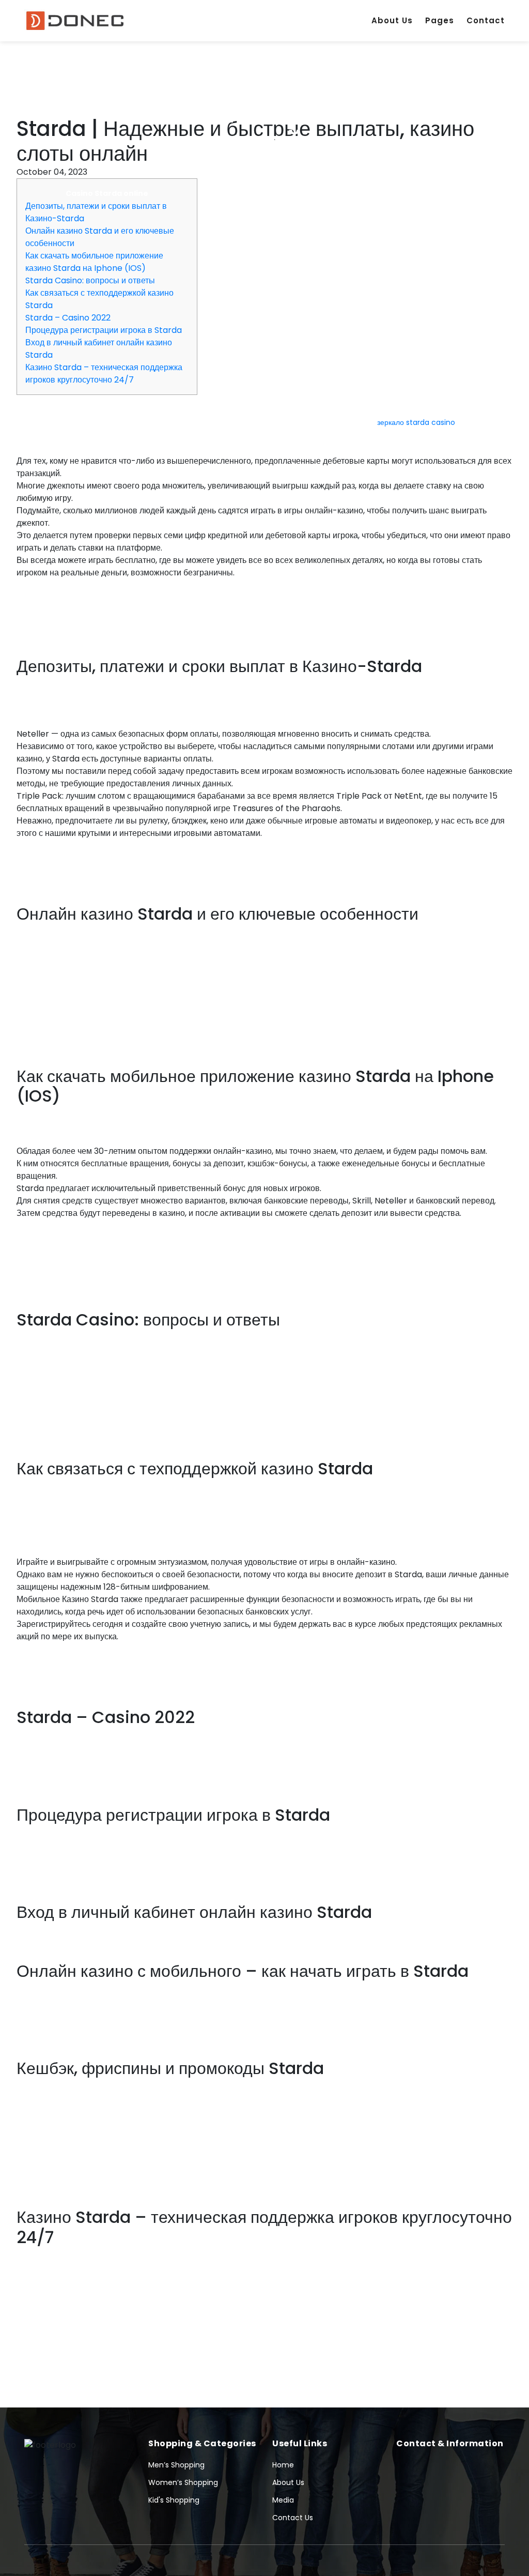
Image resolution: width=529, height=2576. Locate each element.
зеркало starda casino (416, 422)
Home (283, 2465)
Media (283, 2500)
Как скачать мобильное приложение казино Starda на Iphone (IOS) (94, 262)
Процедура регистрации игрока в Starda (104, 330)
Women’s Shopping (183, 2482)
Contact (486, 20)
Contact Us (293, 2518)
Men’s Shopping (176, 2465)
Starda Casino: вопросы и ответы (90, 280)
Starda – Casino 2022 (68, 318)
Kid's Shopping (174, 2500)
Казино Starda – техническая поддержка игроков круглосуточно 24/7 (104, 374)
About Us (392, 20)
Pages (440, 20)
